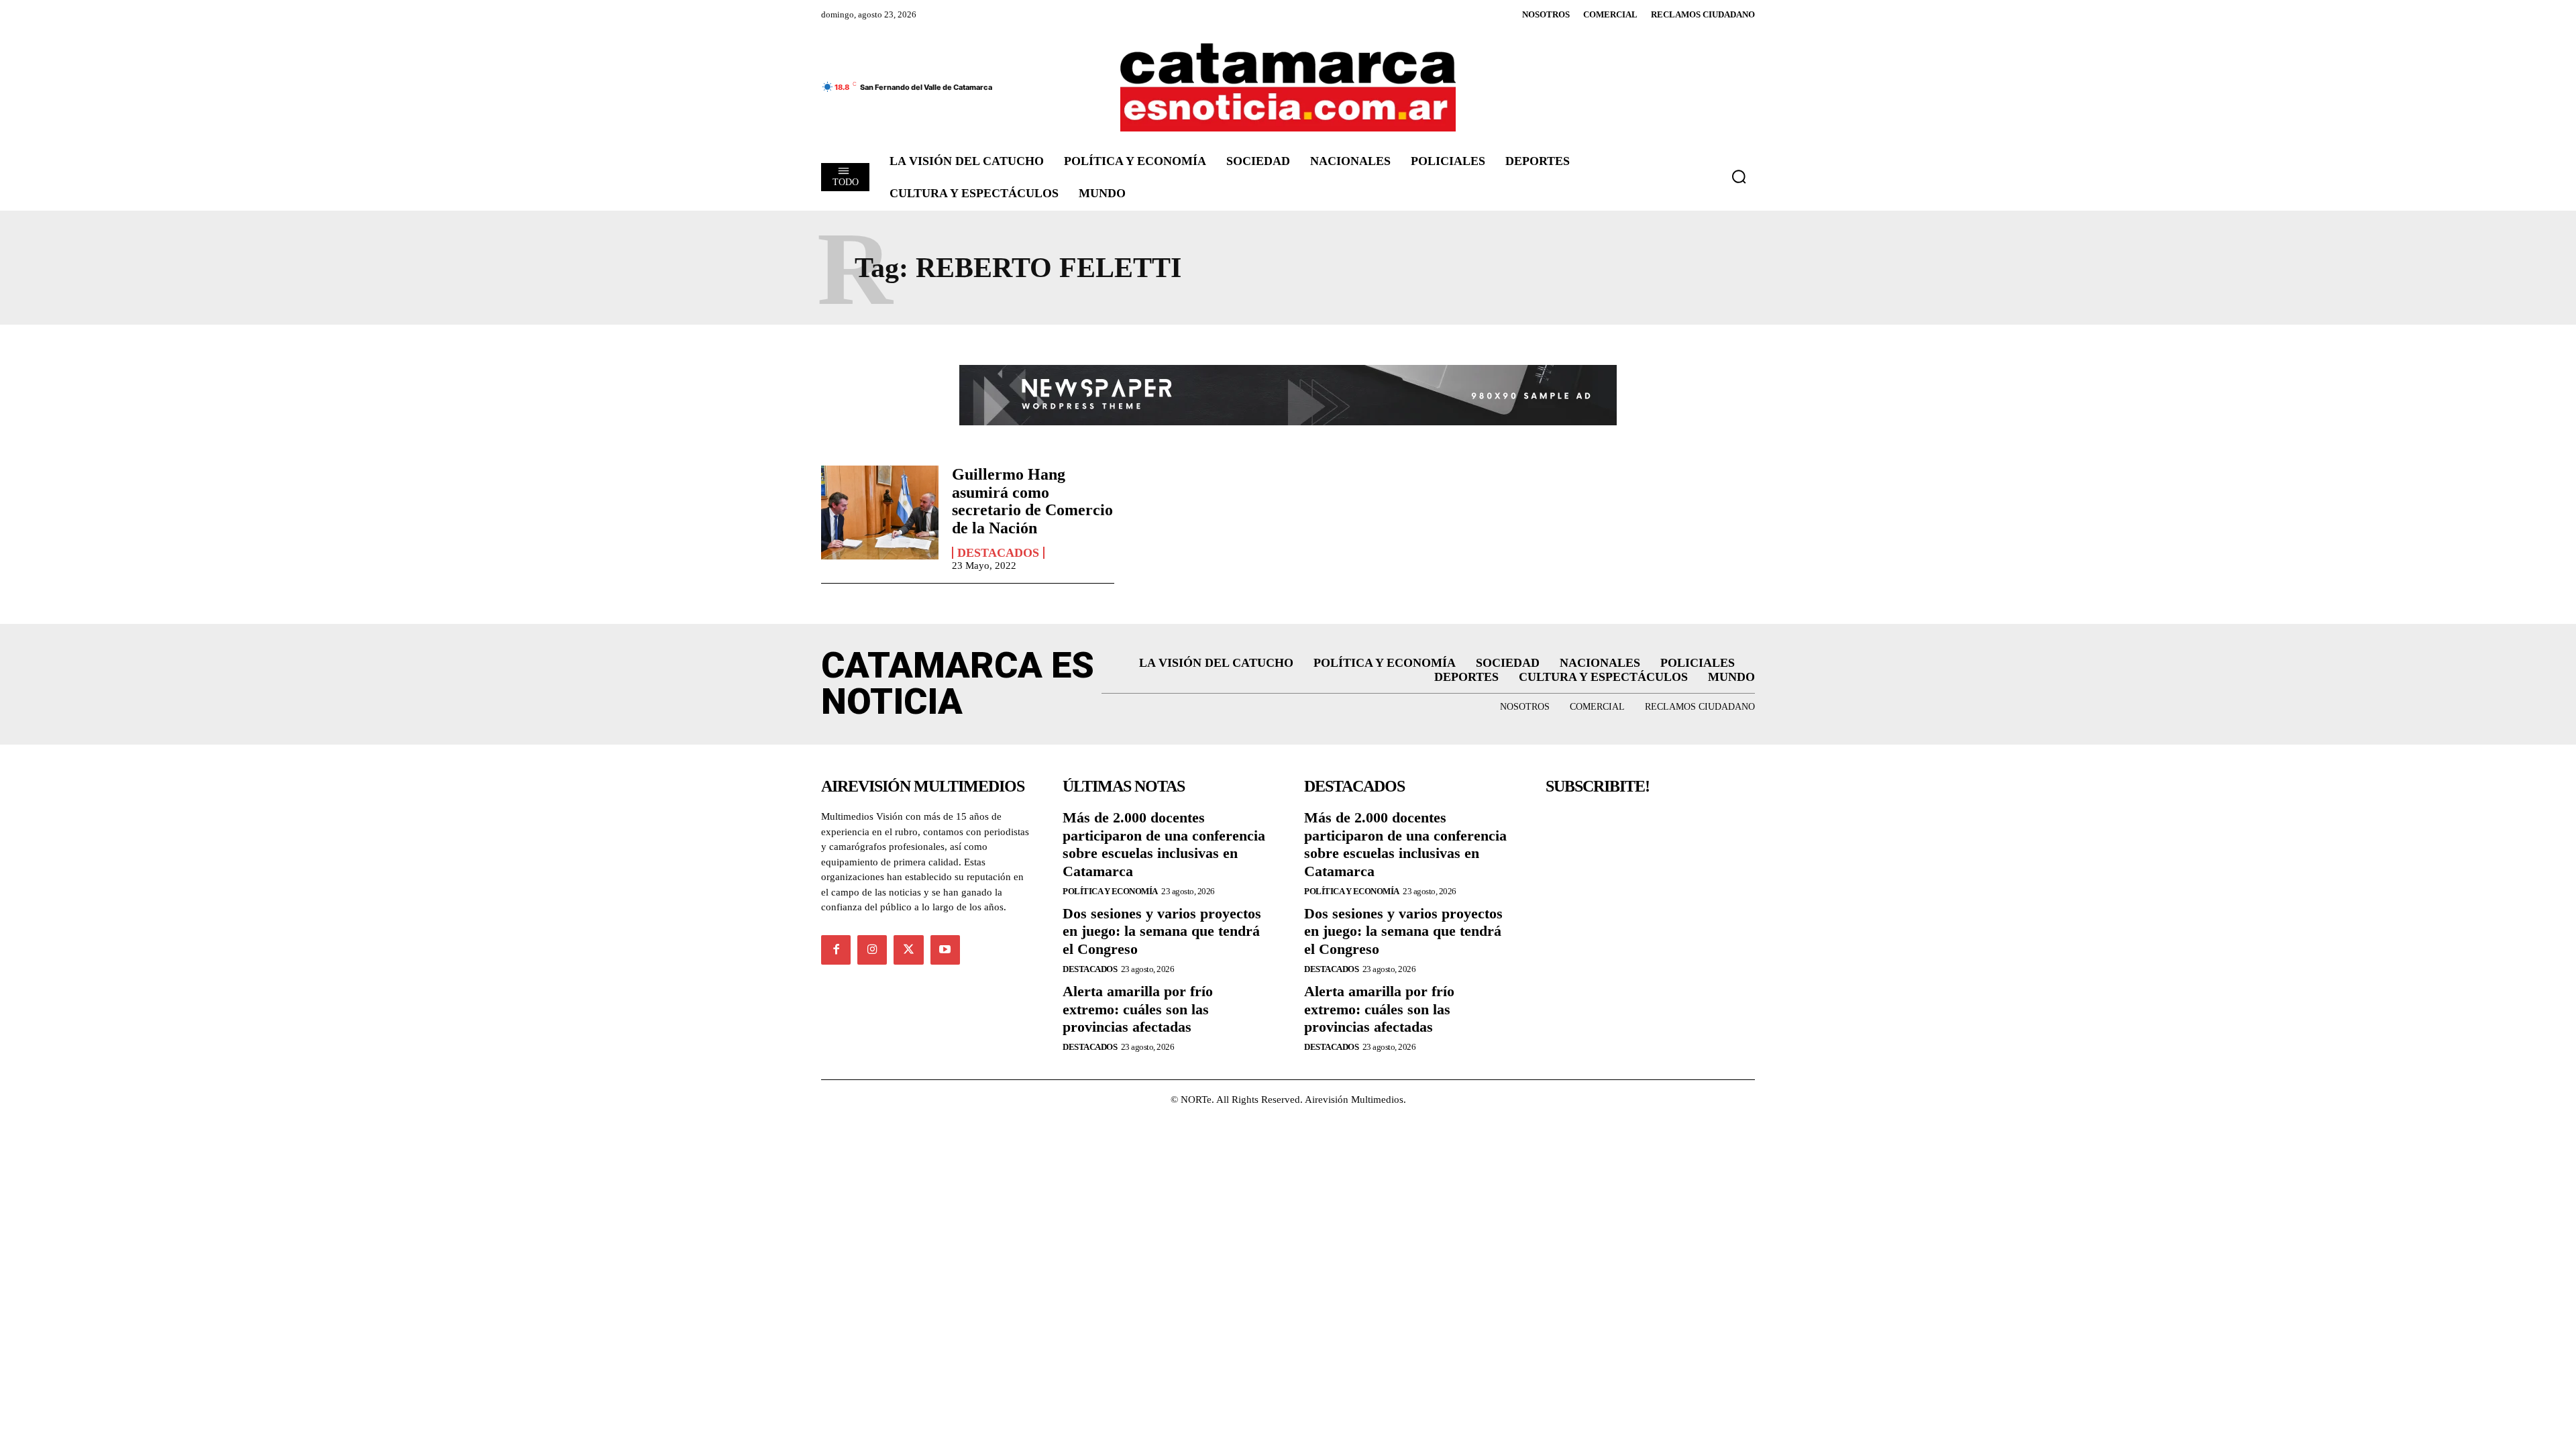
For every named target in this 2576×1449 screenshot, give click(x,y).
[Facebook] (836, 950)
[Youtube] (945, 950)
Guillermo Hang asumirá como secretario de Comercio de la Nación (1032, 501)
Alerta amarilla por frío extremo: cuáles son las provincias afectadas (1138, 1009)
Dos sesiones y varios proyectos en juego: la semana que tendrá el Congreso (1162, 931)
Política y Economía (1110, 891)
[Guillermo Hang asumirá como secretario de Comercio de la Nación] (880, 513)
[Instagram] (872, 950)
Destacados (998, 553)
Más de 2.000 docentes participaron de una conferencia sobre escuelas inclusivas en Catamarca (1164, 844)
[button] (1739, 176)
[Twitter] (908, 950)
